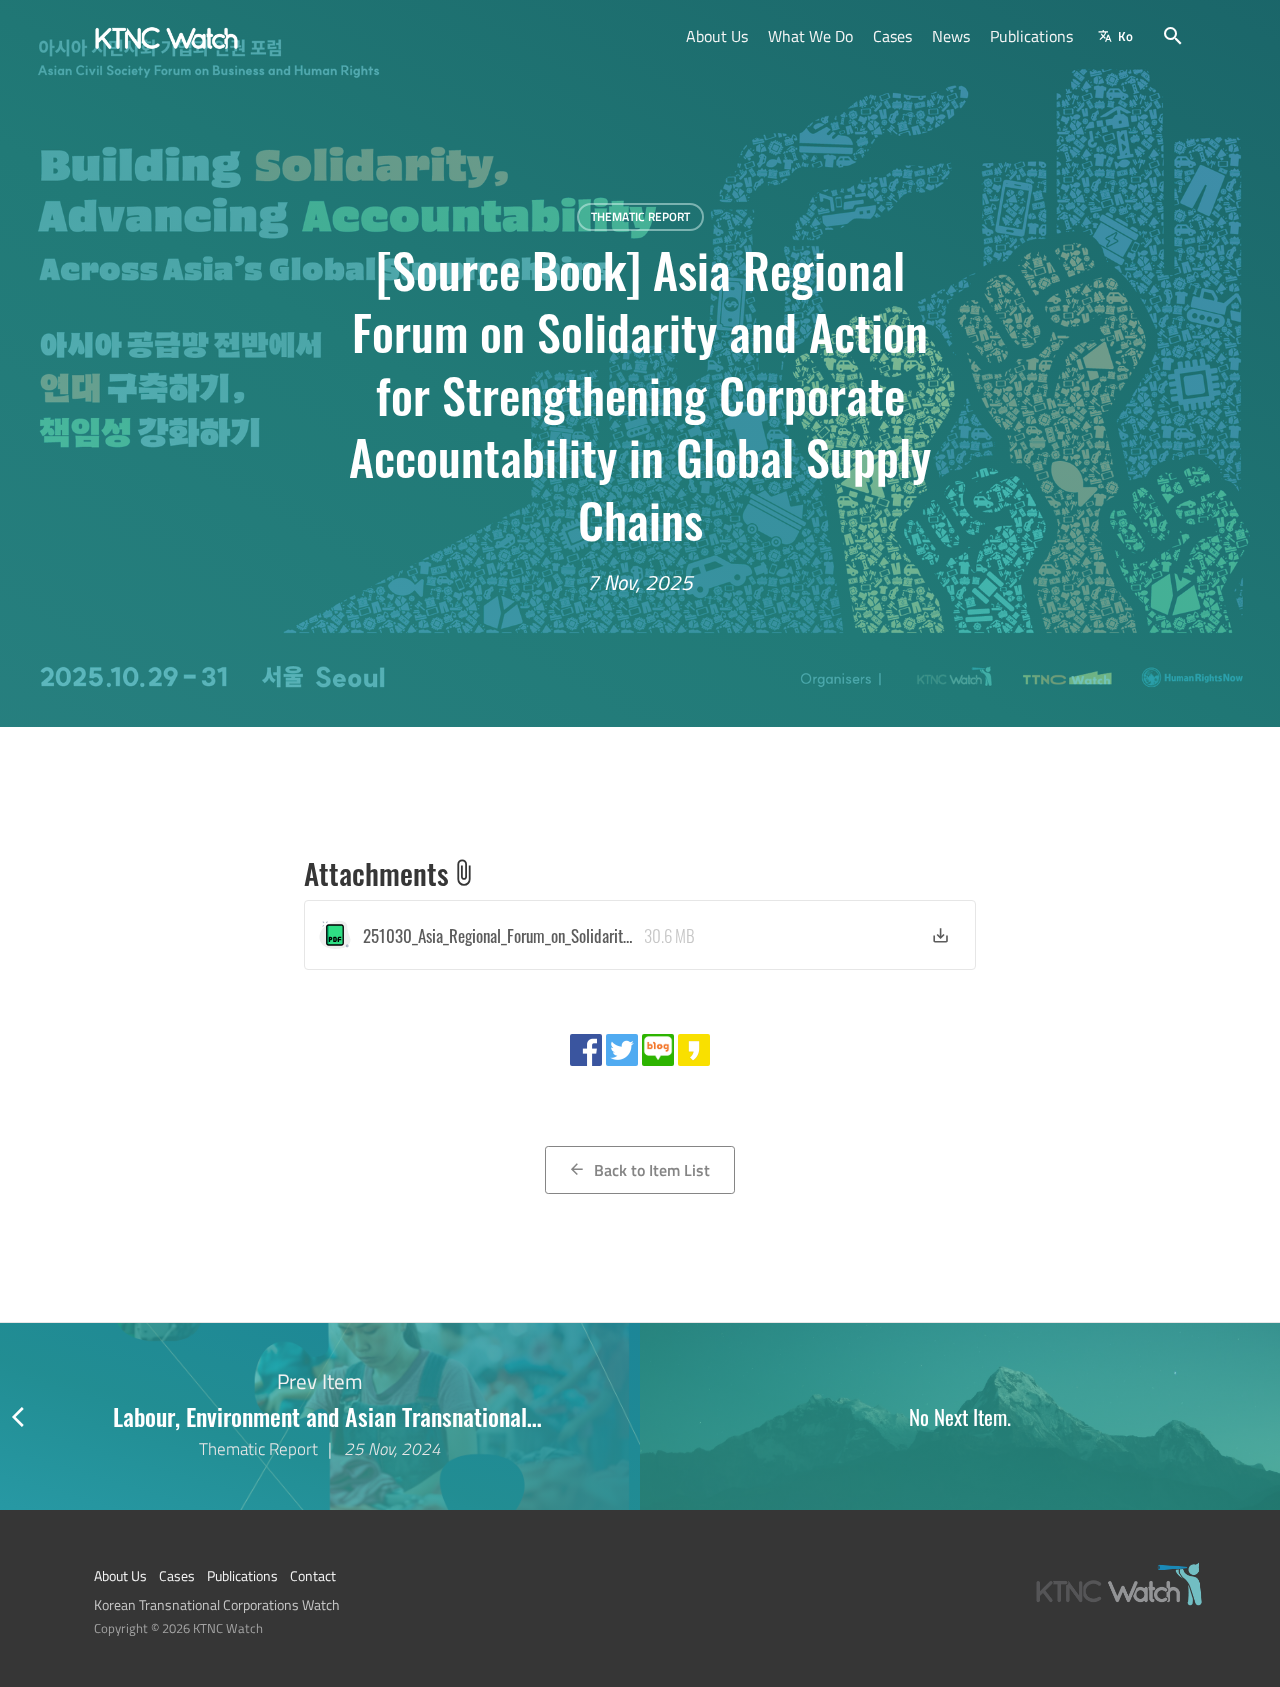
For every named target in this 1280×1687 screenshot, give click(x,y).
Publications (1031, 36)
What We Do (810, 36)
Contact (313, 1576)
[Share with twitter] (622, 1050)
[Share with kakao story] (694, 1050)
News (951, 36)
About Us (717, 36)
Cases (892, 36)
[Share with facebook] (586, 1050)
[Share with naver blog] (658, 1050)
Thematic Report (640, 216)
